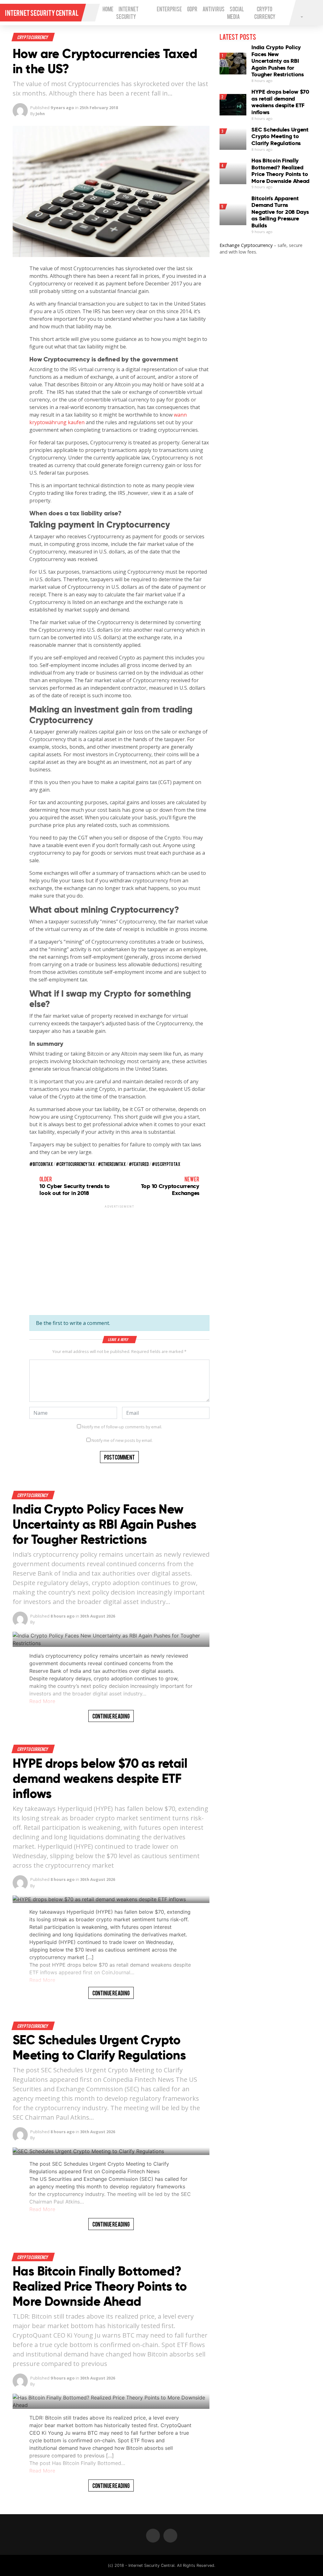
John (40, 114)
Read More (42, 1701)
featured (141, 1164)
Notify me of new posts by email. (122, 1440)
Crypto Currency (33, 37)
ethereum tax (114, 1164)
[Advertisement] (119, 1253)
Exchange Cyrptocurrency (246, 245)
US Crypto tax (168, 1164)
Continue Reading (111, 1716)
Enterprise (169, 9)
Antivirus (214, 9)
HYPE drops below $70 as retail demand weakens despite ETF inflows (100, 1779)
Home (108, 9)
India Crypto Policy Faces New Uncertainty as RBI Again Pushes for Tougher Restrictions (104, 1524)
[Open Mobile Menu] (91, 13)
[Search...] (301, 16)
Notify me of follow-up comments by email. (122, 1427)
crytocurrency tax (77, 1164)
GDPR (192, 9)
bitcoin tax (43, 1164)
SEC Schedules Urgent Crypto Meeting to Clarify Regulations (99, 2048)
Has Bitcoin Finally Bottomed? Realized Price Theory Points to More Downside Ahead (100, 2286)
